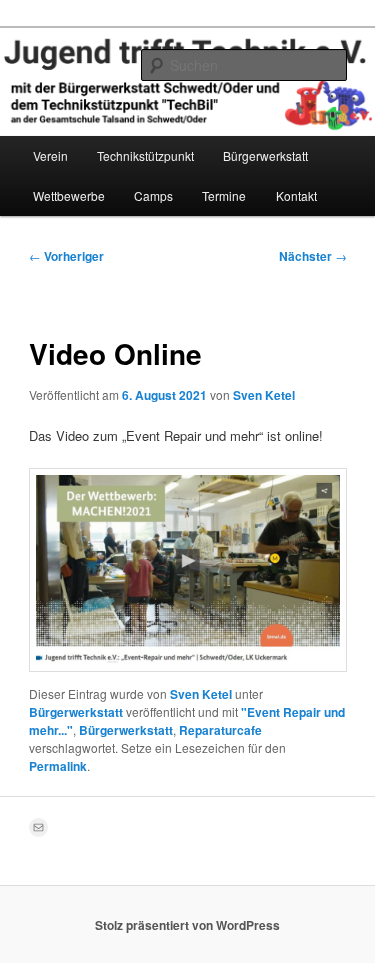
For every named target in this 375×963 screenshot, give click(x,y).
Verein (50, 155)
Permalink (58, 766)
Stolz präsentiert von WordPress (187, 925)
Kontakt (296, 195)
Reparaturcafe (220, 730)
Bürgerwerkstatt (265, 155)
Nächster (313, 256)
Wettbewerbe (69, 195)
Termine (224, 195)
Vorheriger (66, 256)
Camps (153, 195)
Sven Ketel (264, 395)
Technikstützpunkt (145, 155)
